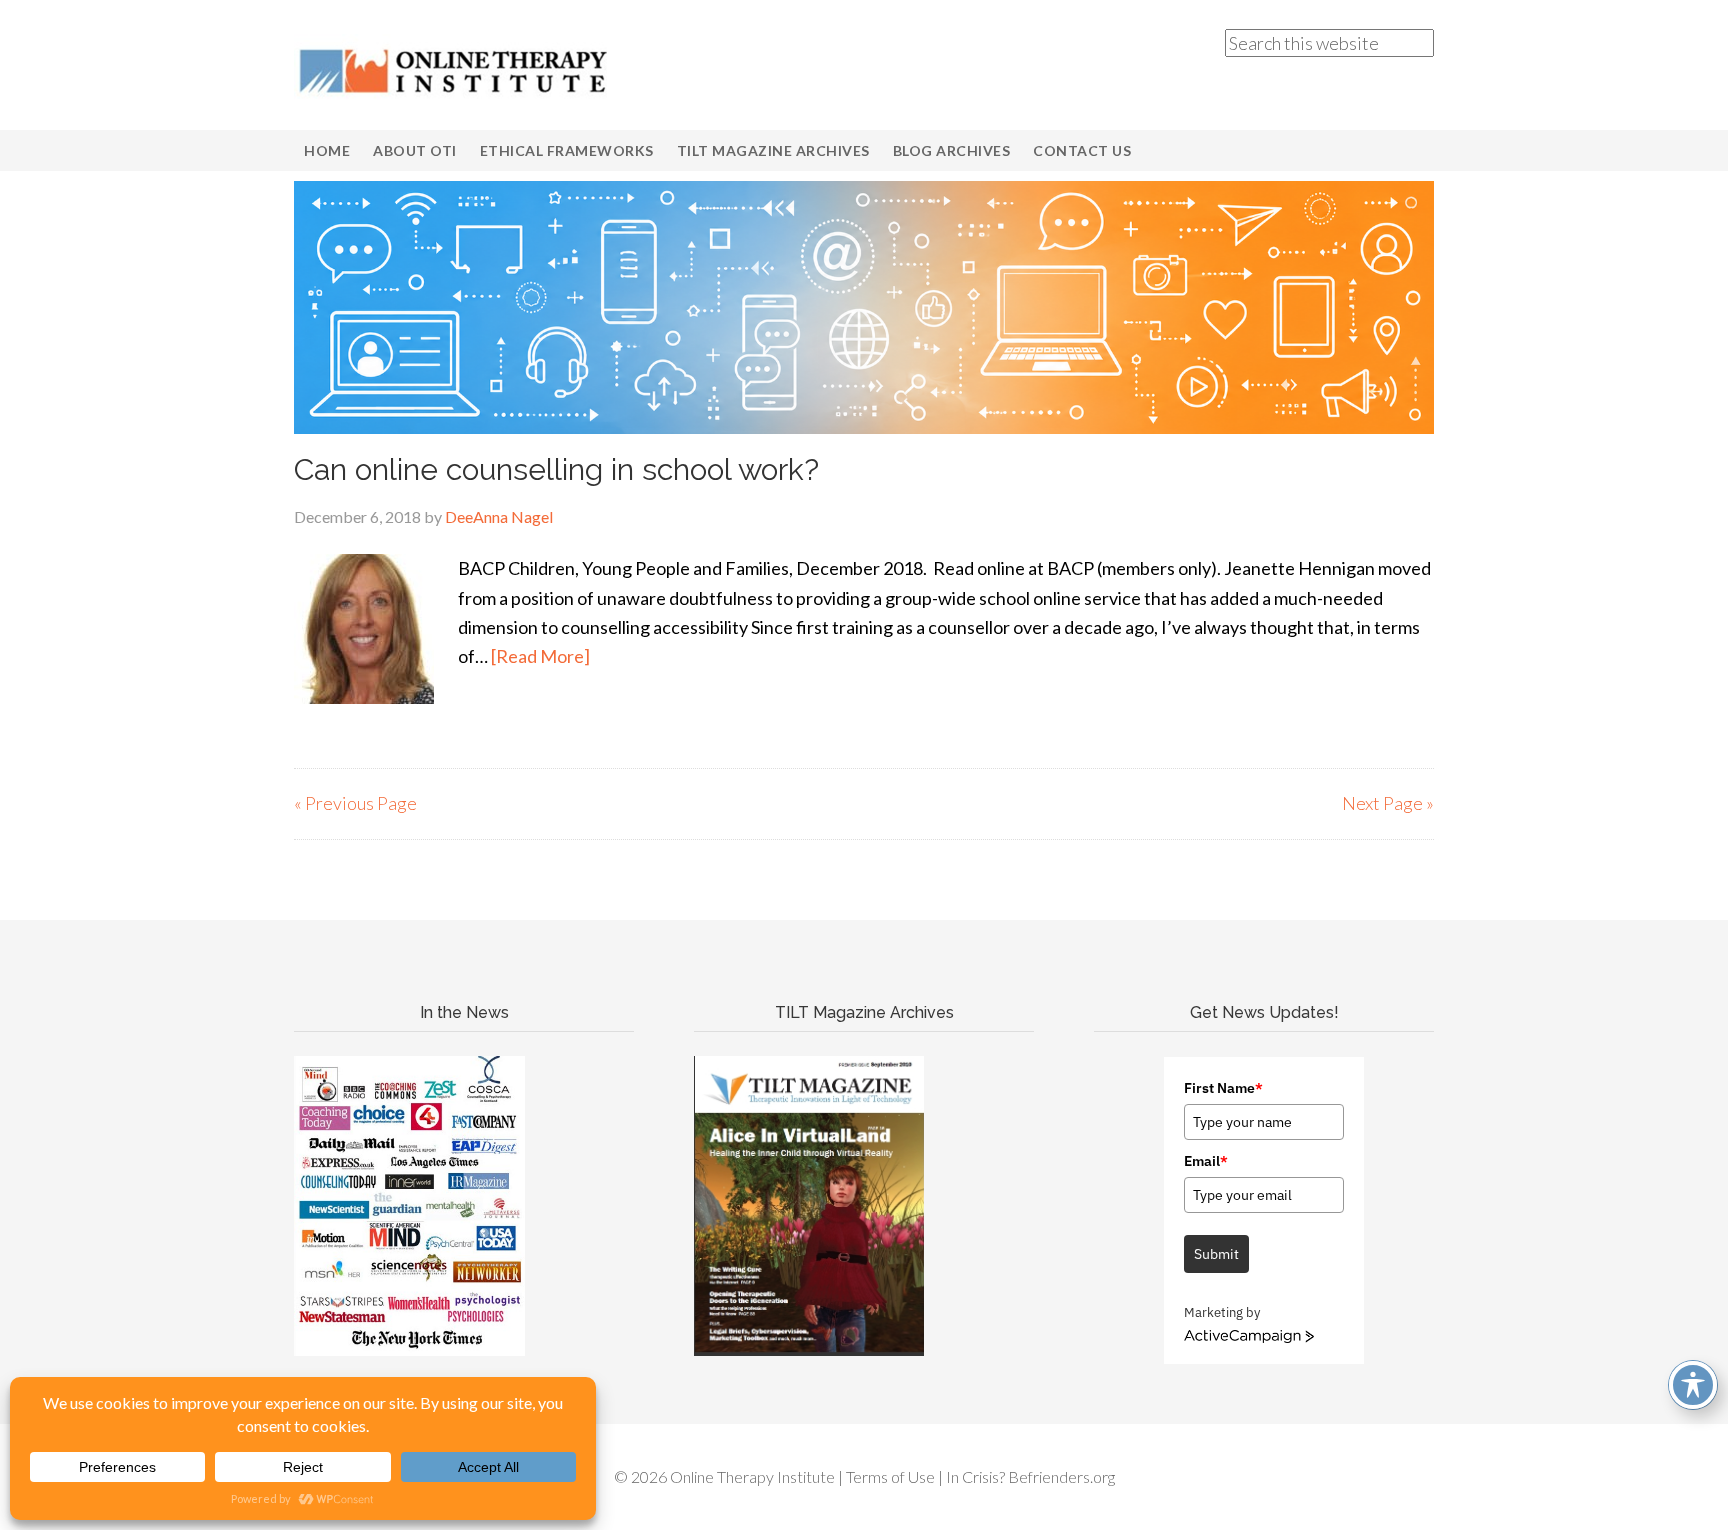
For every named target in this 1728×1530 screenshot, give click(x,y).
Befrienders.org (1061, 1476)
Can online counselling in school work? (556, 469)
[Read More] (540, 656)
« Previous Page (355, 803)
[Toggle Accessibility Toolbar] (1693, 1385)
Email (1206, 1161)
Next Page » (1388, 803)
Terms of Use (890, 1476)
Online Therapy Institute (454, 70)
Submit (1216, 1254)
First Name (1223, 1088)
